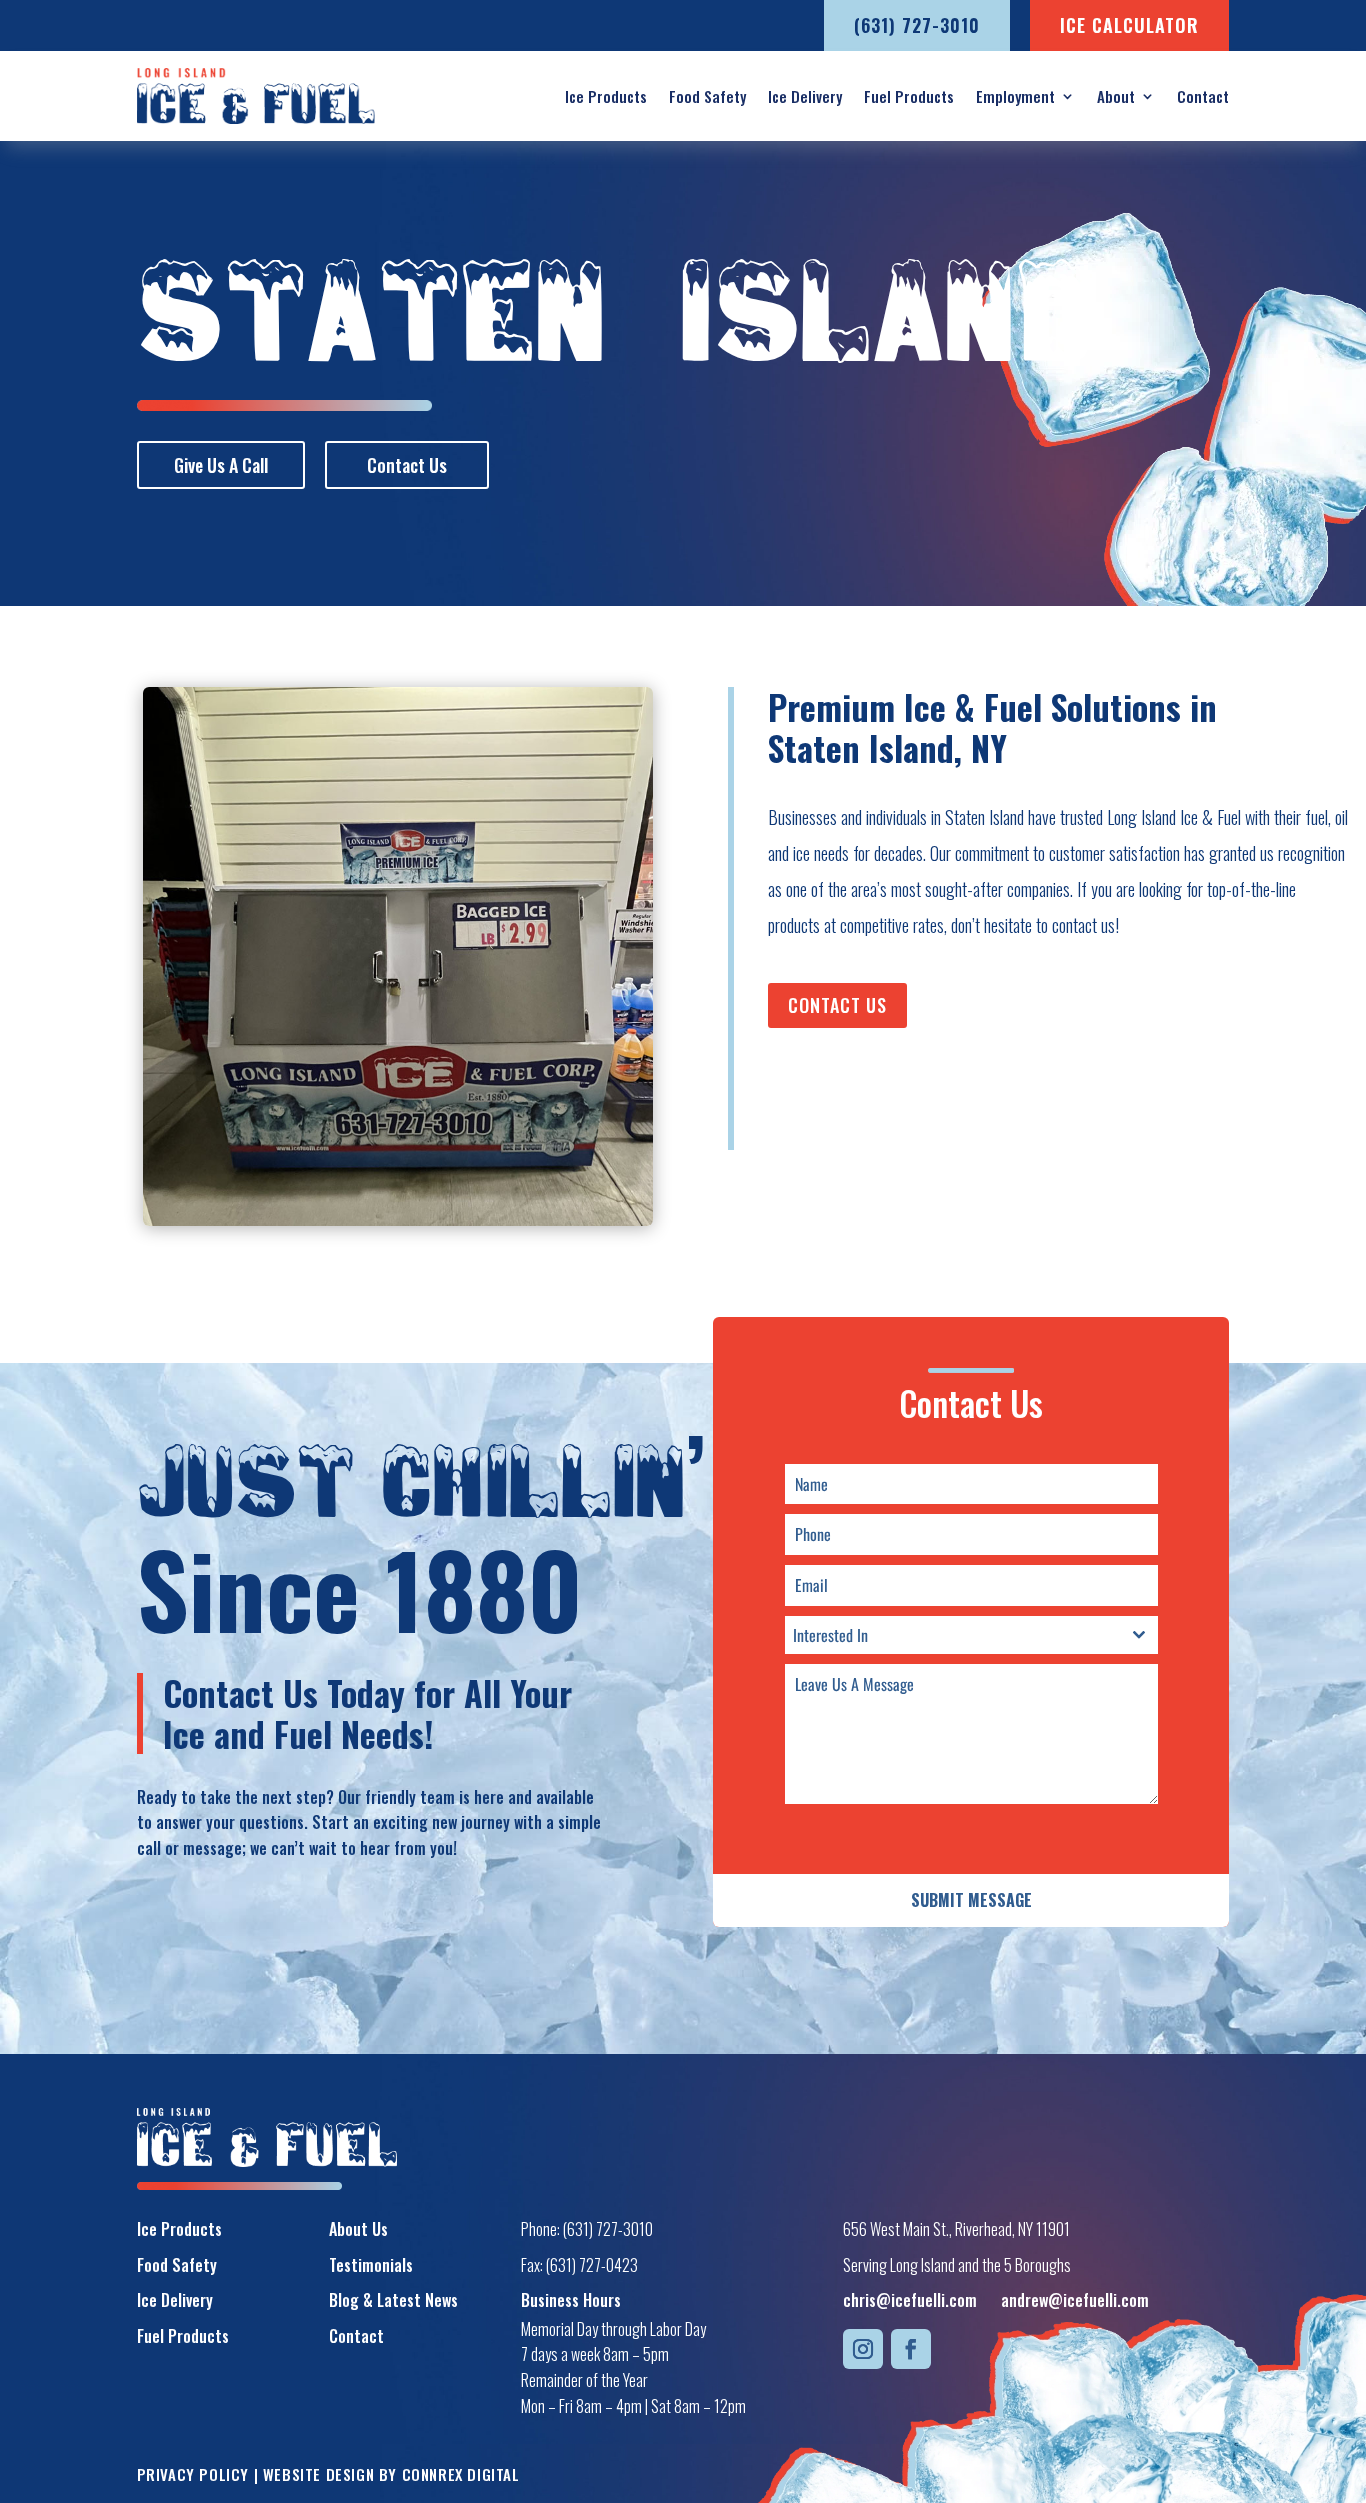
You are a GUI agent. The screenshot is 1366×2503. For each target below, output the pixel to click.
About (1116, 96)
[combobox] (971, 1635)
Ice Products (606, 96)
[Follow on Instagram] (863, 2349)
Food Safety (707, 96)
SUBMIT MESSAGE (971, 1900)
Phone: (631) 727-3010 (587, 2229)
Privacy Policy (193, 2474)
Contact (1203, 96)
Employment (1015, 96)
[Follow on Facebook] (911, 2349)
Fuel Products (909, 96)
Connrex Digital (461, 2474)
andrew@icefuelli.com (1075, 2300)
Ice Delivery (805, 96)
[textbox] (952, 1635)
